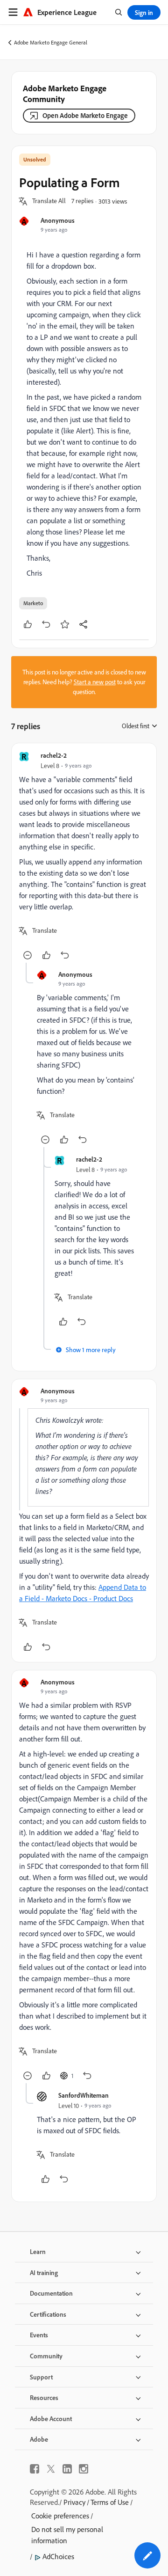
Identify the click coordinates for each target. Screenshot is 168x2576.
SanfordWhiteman (84, 2095)
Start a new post (95, 682)
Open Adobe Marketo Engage (85, 115)
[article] (84, 857)
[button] (49, 201)
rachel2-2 (54, 755)
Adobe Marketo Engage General (51, 42)
